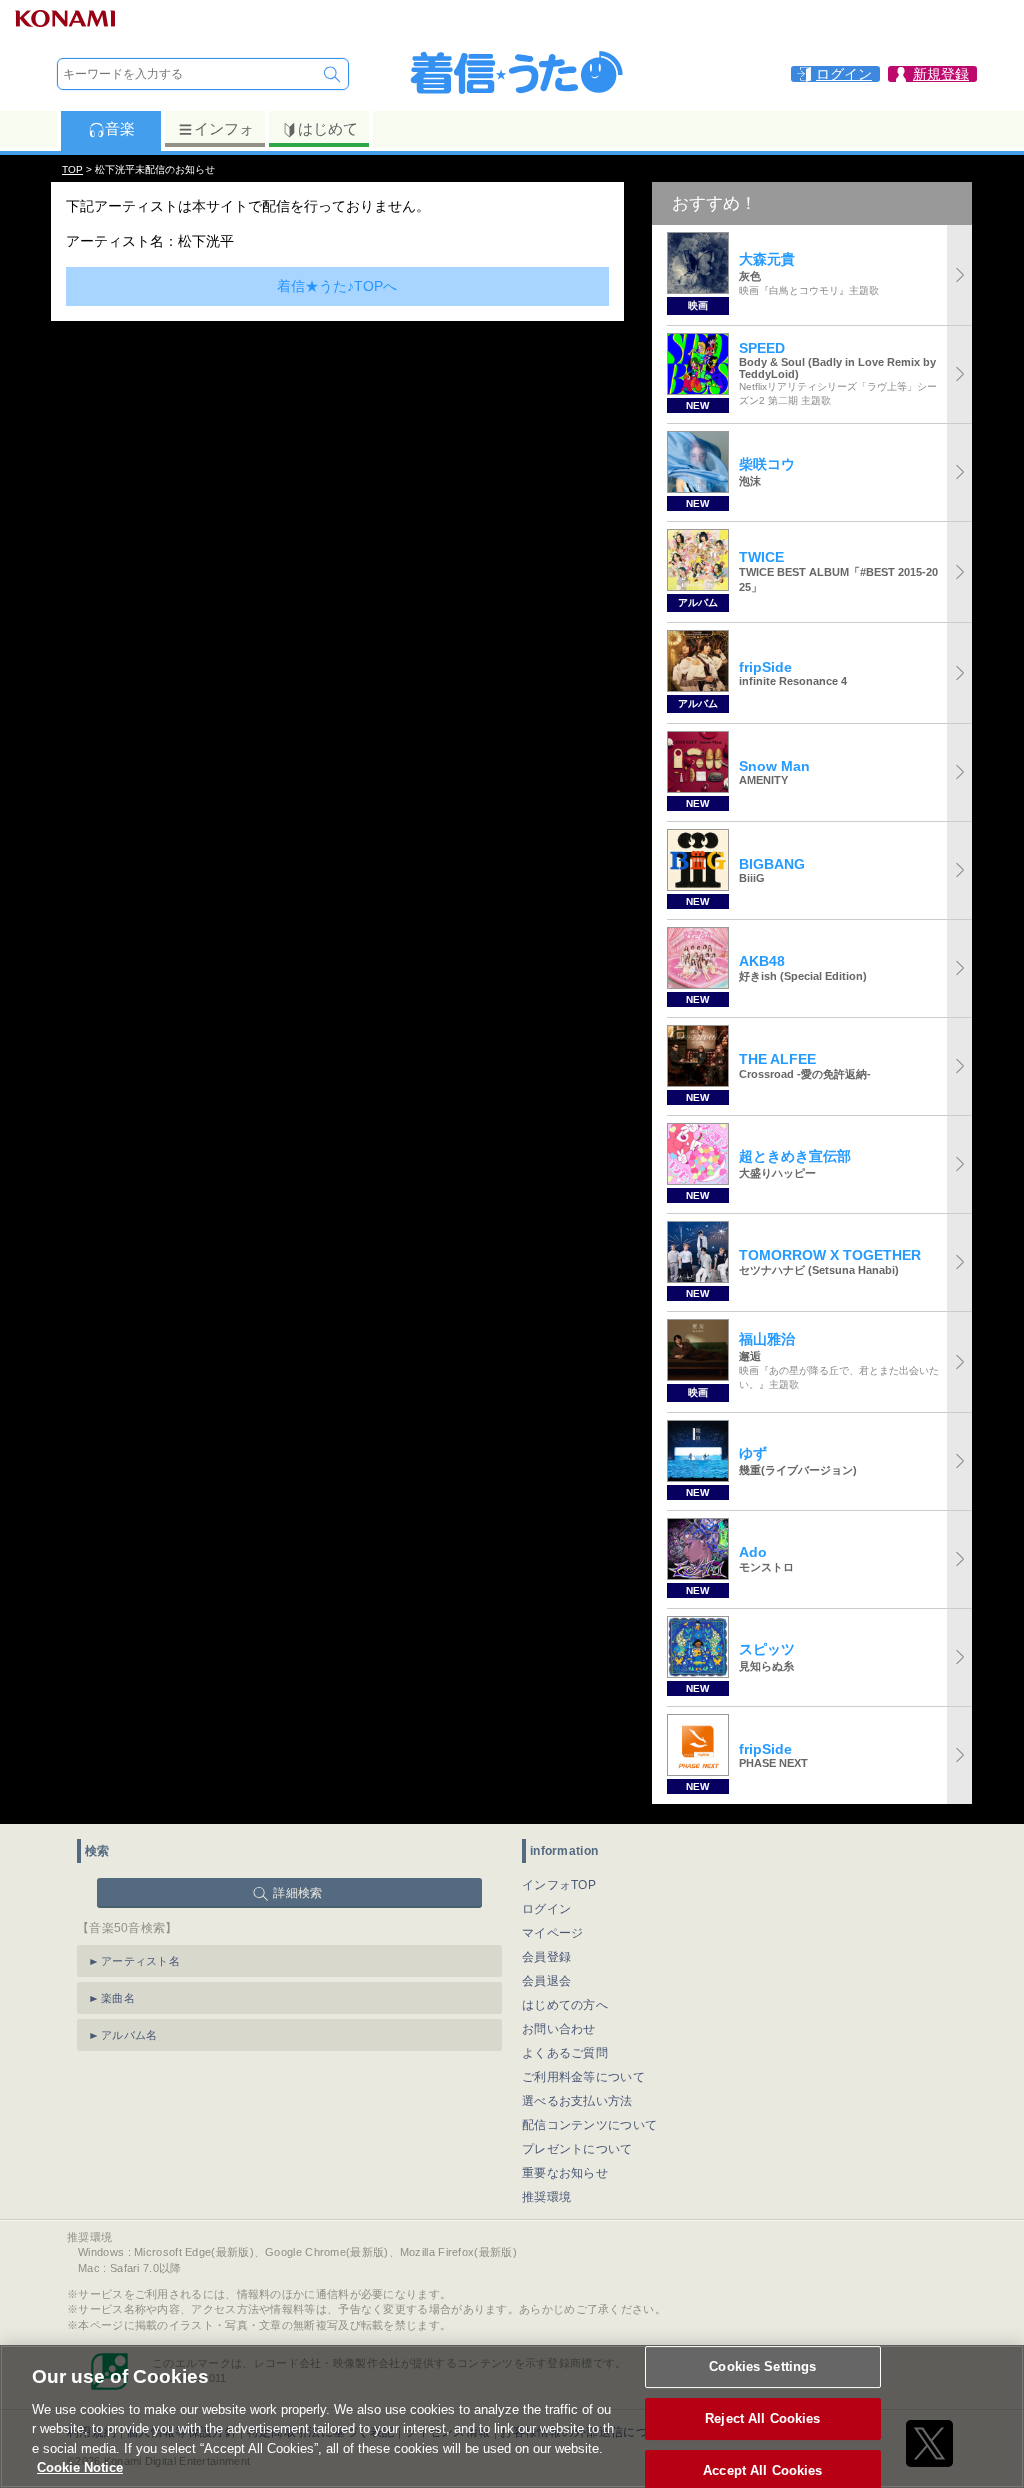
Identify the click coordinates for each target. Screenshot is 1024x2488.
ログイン (546, 1909)
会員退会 (546, 1981)
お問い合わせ (559, 2029)
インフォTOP (559, 1885)
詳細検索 (297, 1893)
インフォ (224, 128)
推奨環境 (546, 2197)
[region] (512, 2416)
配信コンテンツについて (589, 2125)
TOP (72, 169)
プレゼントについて (577, 2149)
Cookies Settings (762, 2367)
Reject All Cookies (762, 2418)
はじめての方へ (565, 2005)
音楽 (120, 128)
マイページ (553, 1933)
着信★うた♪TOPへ (337, 286)
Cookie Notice (80, 2467)
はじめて (328, 128)
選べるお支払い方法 (577, 2101)
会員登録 (546, 1957)
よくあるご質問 (565, 2053)
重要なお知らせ (565, 2173)
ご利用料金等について (583, 2077)
